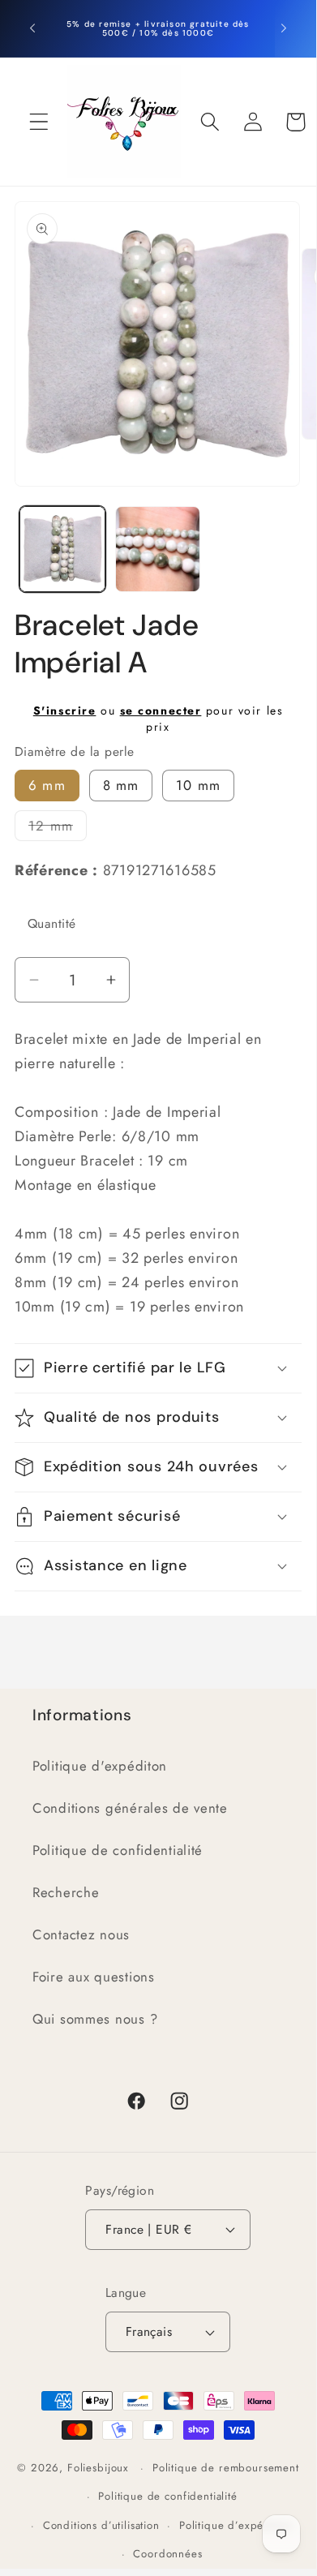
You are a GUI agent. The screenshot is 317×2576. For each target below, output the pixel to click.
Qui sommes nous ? (95, 2019)
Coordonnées (167, 2554)
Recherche (66, 1892)
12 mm (58, 829)
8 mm (121, 785)
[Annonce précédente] (32, 28)
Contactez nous (81, 1934)
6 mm (47, 785)
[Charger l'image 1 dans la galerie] (62, 549)
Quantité (52, 923)
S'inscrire (65, 711)
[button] (39, 122)
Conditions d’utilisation (101, 2525)
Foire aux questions (94, 1977)
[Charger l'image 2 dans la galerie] (158, 549)
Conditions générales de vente (130, 1808)
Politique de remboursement (226, 2468)
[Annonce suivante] (284, 28)
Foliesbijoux (98, 2468)
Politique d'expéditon (100, 1766)
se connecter (161, 711)
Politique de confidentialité (118, 1850)
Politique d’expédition (236, 2525)
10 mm (198, 785)
